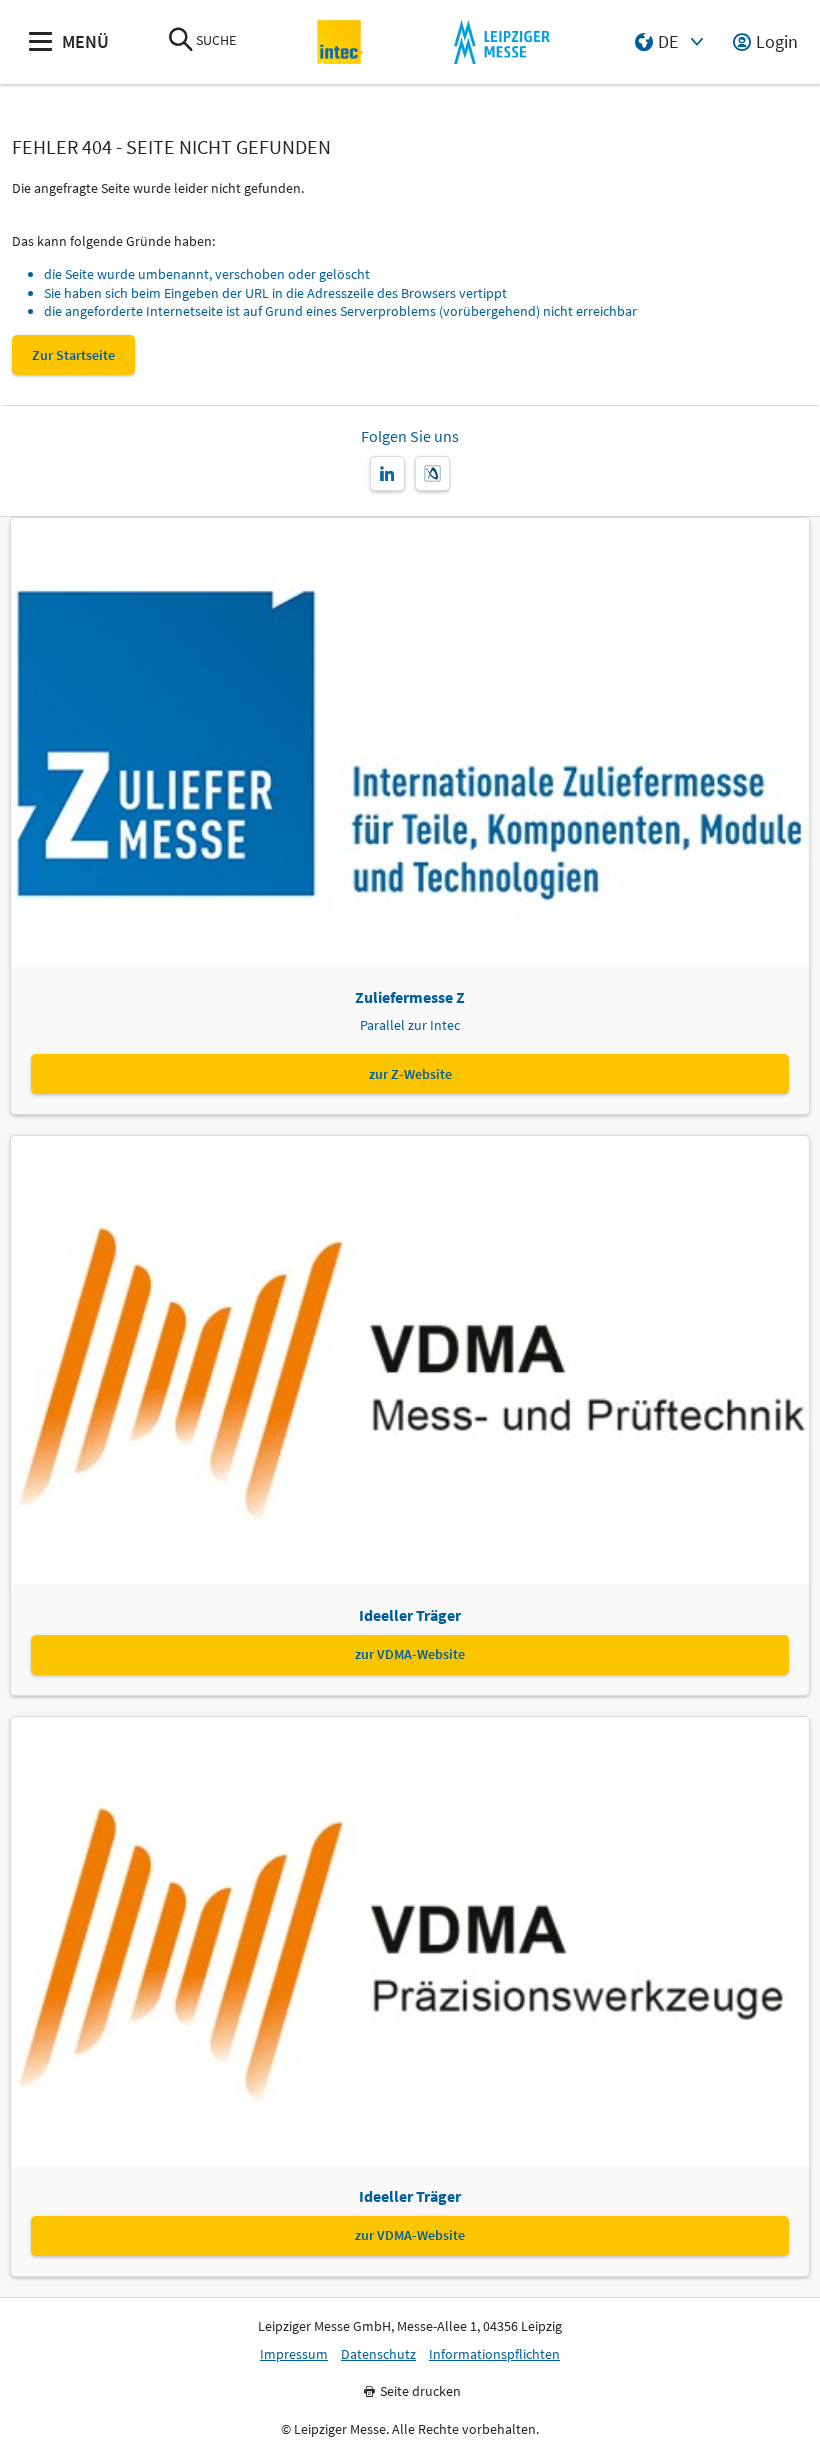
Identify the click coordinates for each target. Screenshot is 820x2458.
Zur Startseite (73, 355)
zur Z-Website (410, 1074)
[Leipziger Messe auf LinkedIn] (387, 473)
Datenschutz (378, 2354)
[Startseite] (340, 42)
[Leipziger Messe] (501, 42)
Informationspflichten (494, 2354)
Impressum (294, 2354)
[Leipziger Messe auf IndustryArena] (432, 473)
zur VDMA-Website (410, 1654)
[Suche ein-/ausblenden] (181, 41)
